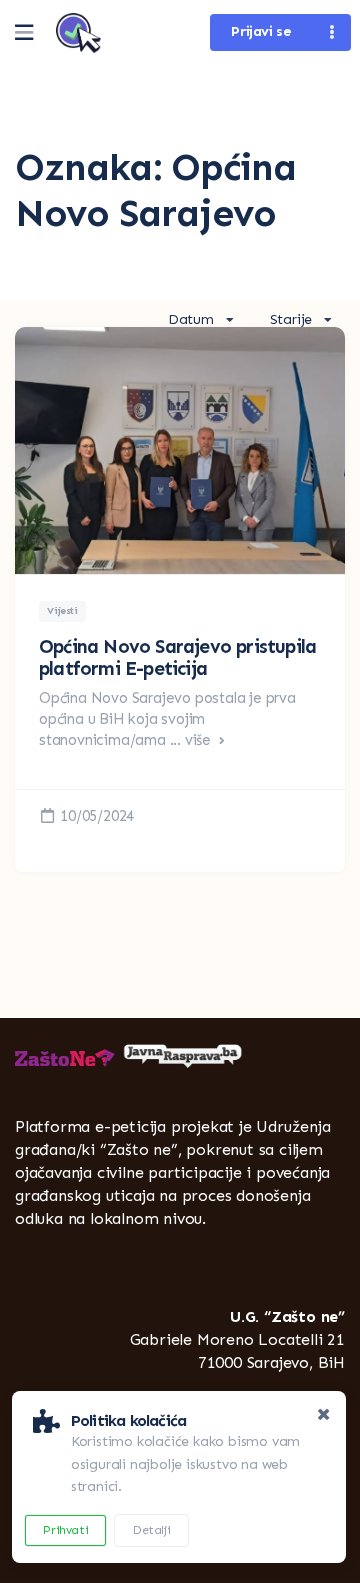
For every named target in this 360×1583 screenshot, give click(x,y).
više (200, 740)
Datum (191, 319)
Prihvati (65, 1530)
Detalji (151, 1530)
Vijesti (62, 611)
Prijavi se (261, 31)
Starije (291, 319)
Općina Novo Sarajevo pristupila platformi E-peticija (177, 657)
